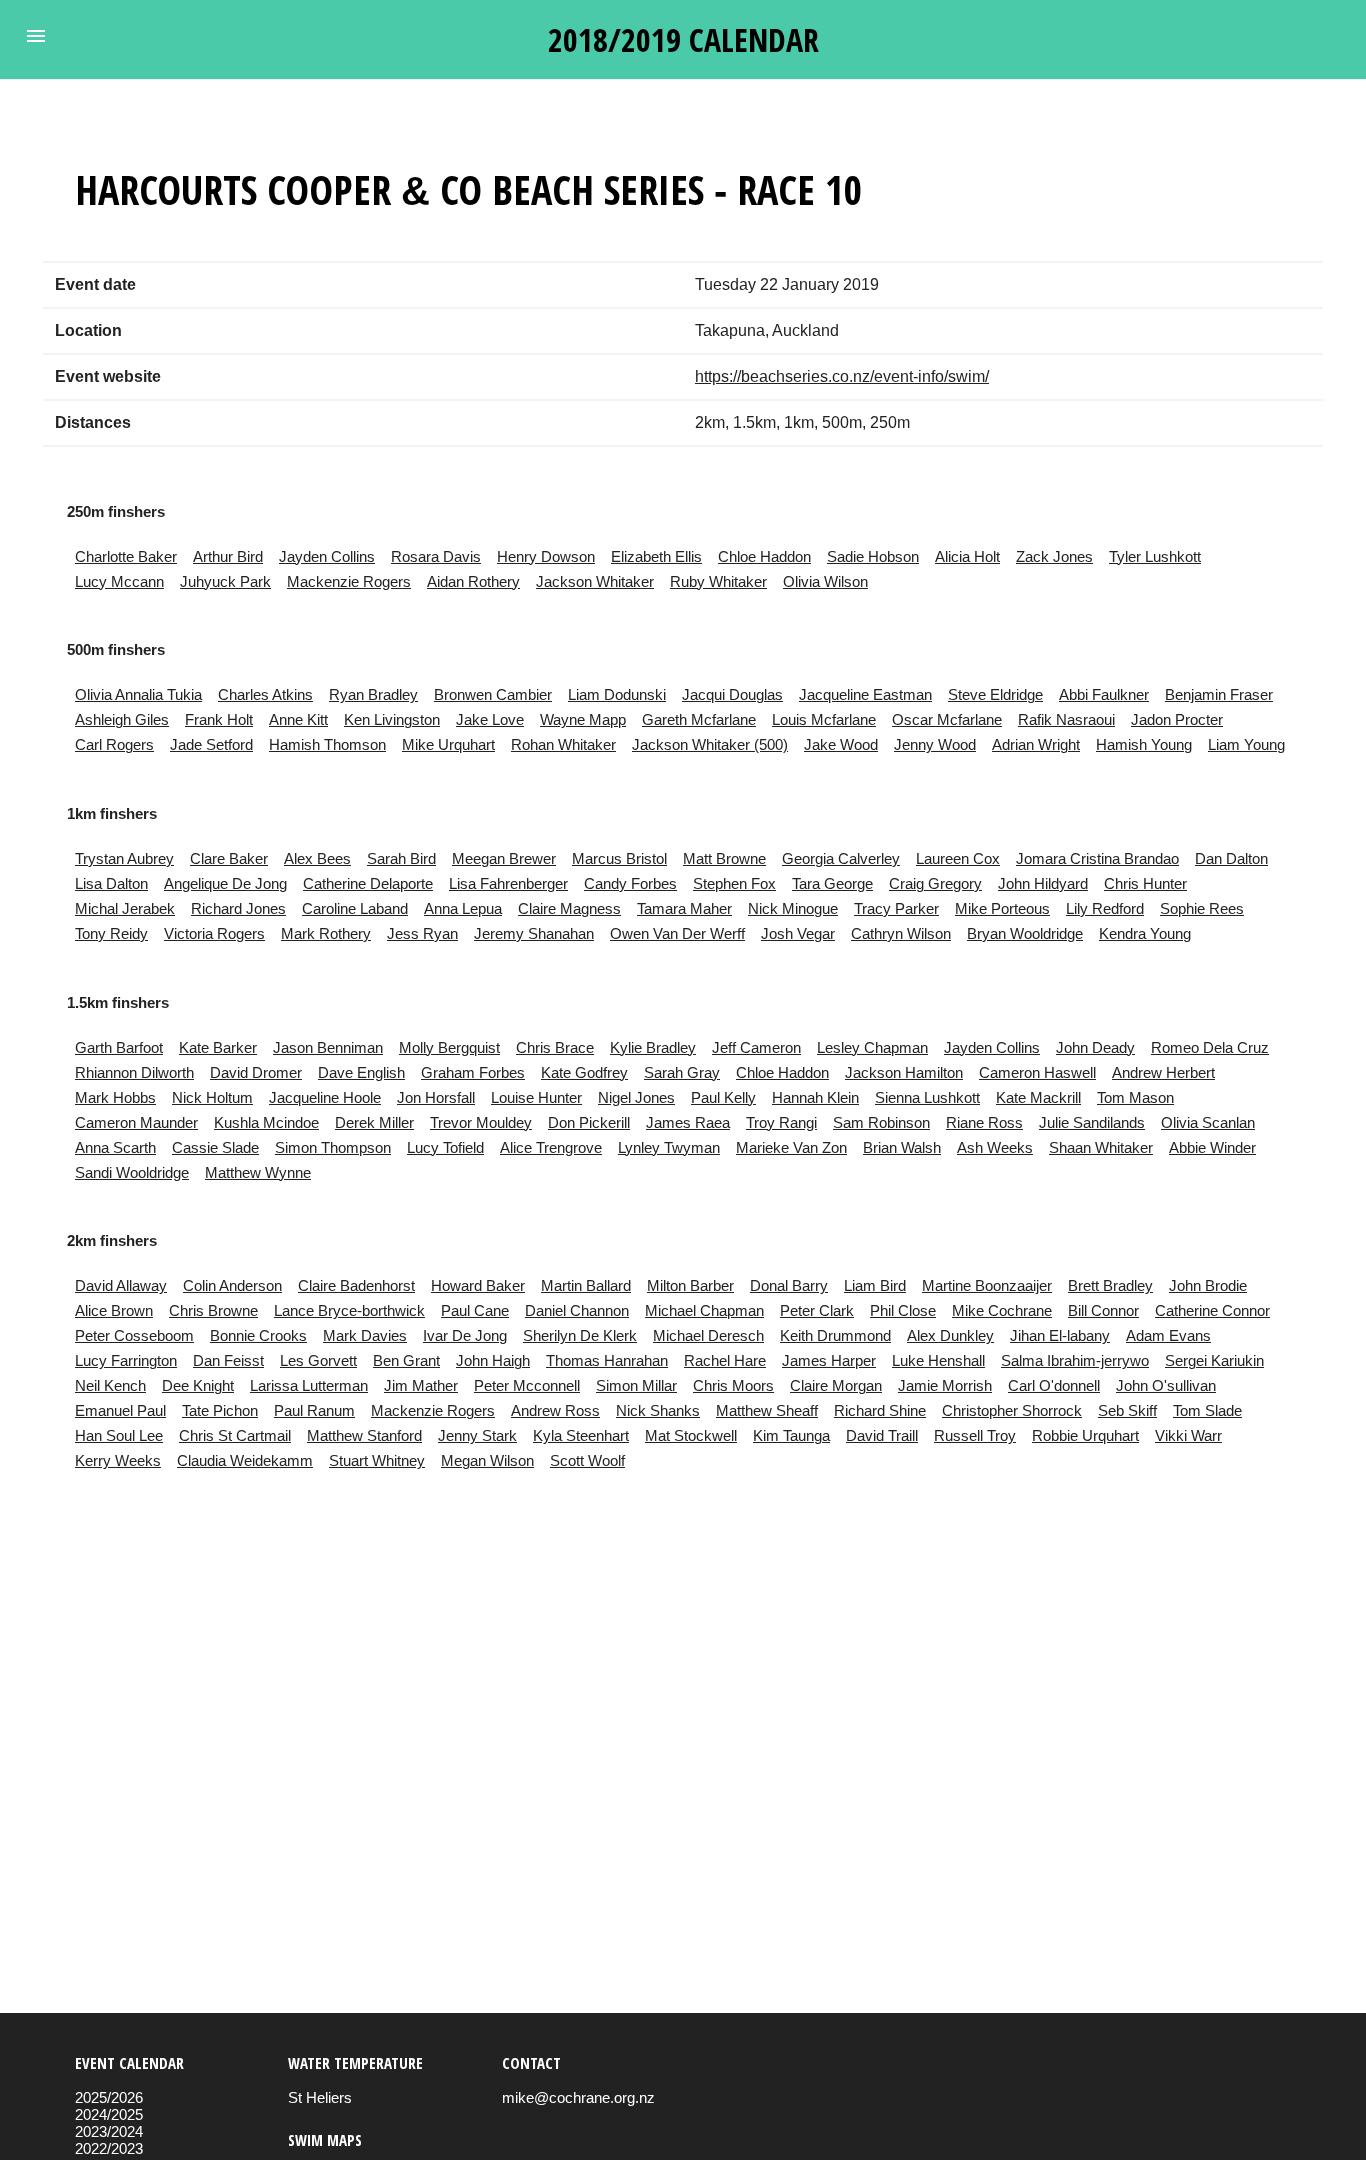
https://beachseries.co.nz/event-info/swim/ (842, 376)
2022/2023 (109, 2148)
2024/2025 (109, 2114)
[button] (36, 36)
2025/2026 (109, 2097)
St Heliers (320, 2097)
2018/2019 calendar (683, 39)
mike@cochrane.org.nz (578, 2097)
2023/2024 (109, 2131)
